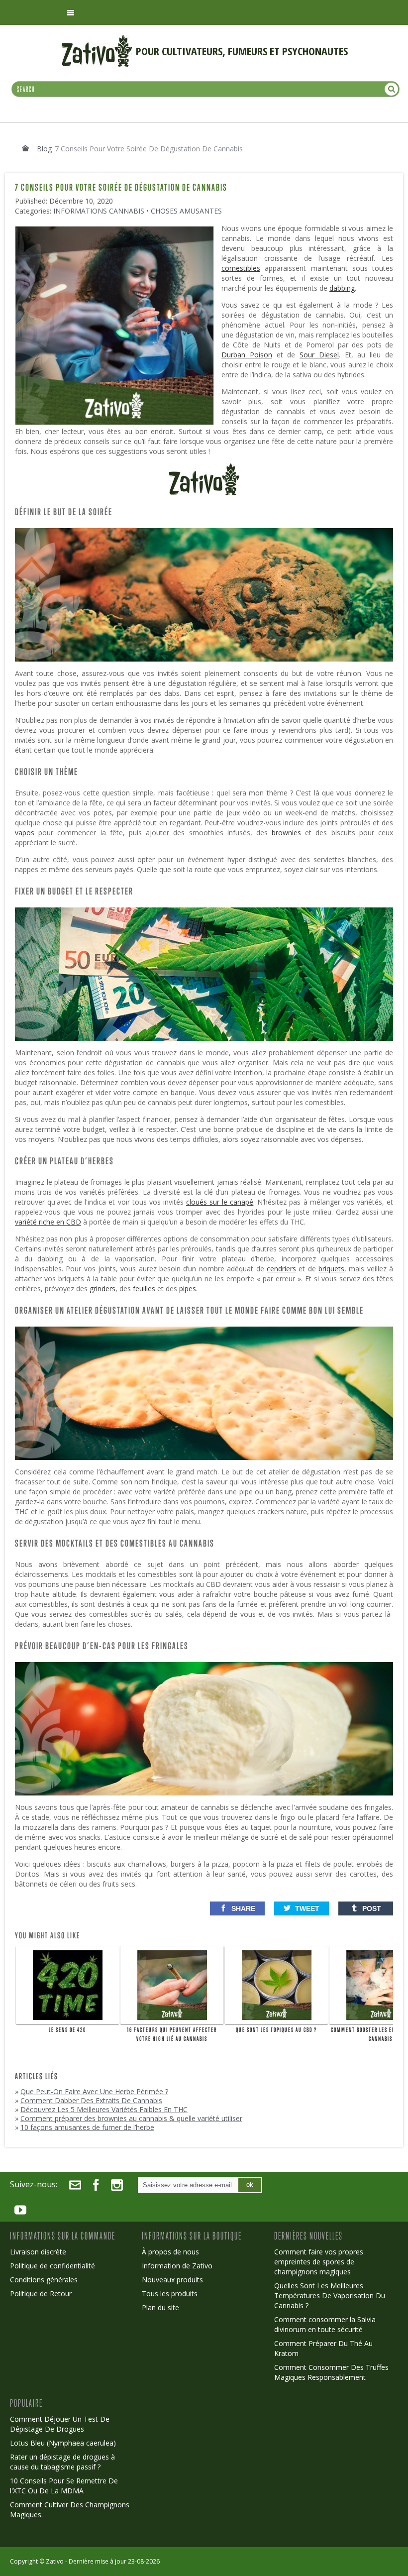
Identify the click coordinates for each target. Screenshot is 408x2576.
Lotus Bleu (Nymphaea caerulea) (63, 2443)
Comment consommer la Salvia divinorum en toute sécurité (325, 2324)
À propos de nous (170, 2252)
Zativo (55, 2561)
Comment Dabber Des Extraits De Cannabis (91, 2100)
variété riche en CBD (48, 1222)
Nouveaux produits (172, 2280)
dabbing (342, 288)
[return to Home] (25, 148)
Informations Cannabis (99, 211)
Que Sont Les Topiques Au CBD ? (276, 2030)
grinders (102, 1288)
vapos (25, 833)
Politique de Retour (41, 2294)
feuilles (144, 1288)
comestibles (241, 268)
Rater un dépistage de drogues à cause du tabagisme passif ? (62, 2462)
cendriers (281, 1269)
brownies (286, 833)
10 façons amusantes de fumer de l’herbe (87, 2127)
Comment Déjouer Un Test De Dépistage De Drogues (60, 2424)
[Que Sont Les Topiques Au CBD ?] (276, 1985)
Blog (44, 149)
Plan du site (160, 2307)
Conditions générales (44, 2280)
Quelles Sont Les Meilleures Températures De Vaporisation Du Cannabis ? (330, 2296)
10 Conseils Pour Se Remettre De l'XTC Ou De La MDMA (64, 2486)
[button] (237, 1908)
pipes (188, 1288)
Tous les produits (170, 2294)
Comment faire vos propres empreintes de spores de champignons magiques (319, 2262)
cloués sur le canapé (220, 1202)
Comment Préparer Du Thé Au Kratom (323, 2348)
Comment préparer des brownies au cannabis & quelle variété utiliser (131, 2118)
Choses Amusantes (186, 211)
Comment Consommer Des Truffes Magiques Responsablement (331, 2372)
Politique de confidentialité (52, 2266)
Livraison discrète (38, 2252)
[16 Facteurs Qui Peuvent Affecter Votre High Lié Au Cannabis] (172, 1985)
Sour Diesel (319, 355)
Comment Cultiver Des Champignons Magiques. (70, 2510)
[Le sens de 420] (67, 1985)
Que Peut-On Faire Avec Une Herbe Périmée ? (94, 2091)
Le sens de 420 (67, 2030)
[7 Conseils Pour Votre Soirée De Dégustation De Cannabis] (117, 230)
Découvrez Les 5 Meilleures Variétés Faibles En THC (104, 2109)
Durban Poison (247, 355)
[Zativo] (97, 40)
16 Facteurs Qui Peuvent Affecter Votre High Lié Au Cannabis (172, 2034)
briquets (331, 1269)
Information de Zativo (177, 2266)
